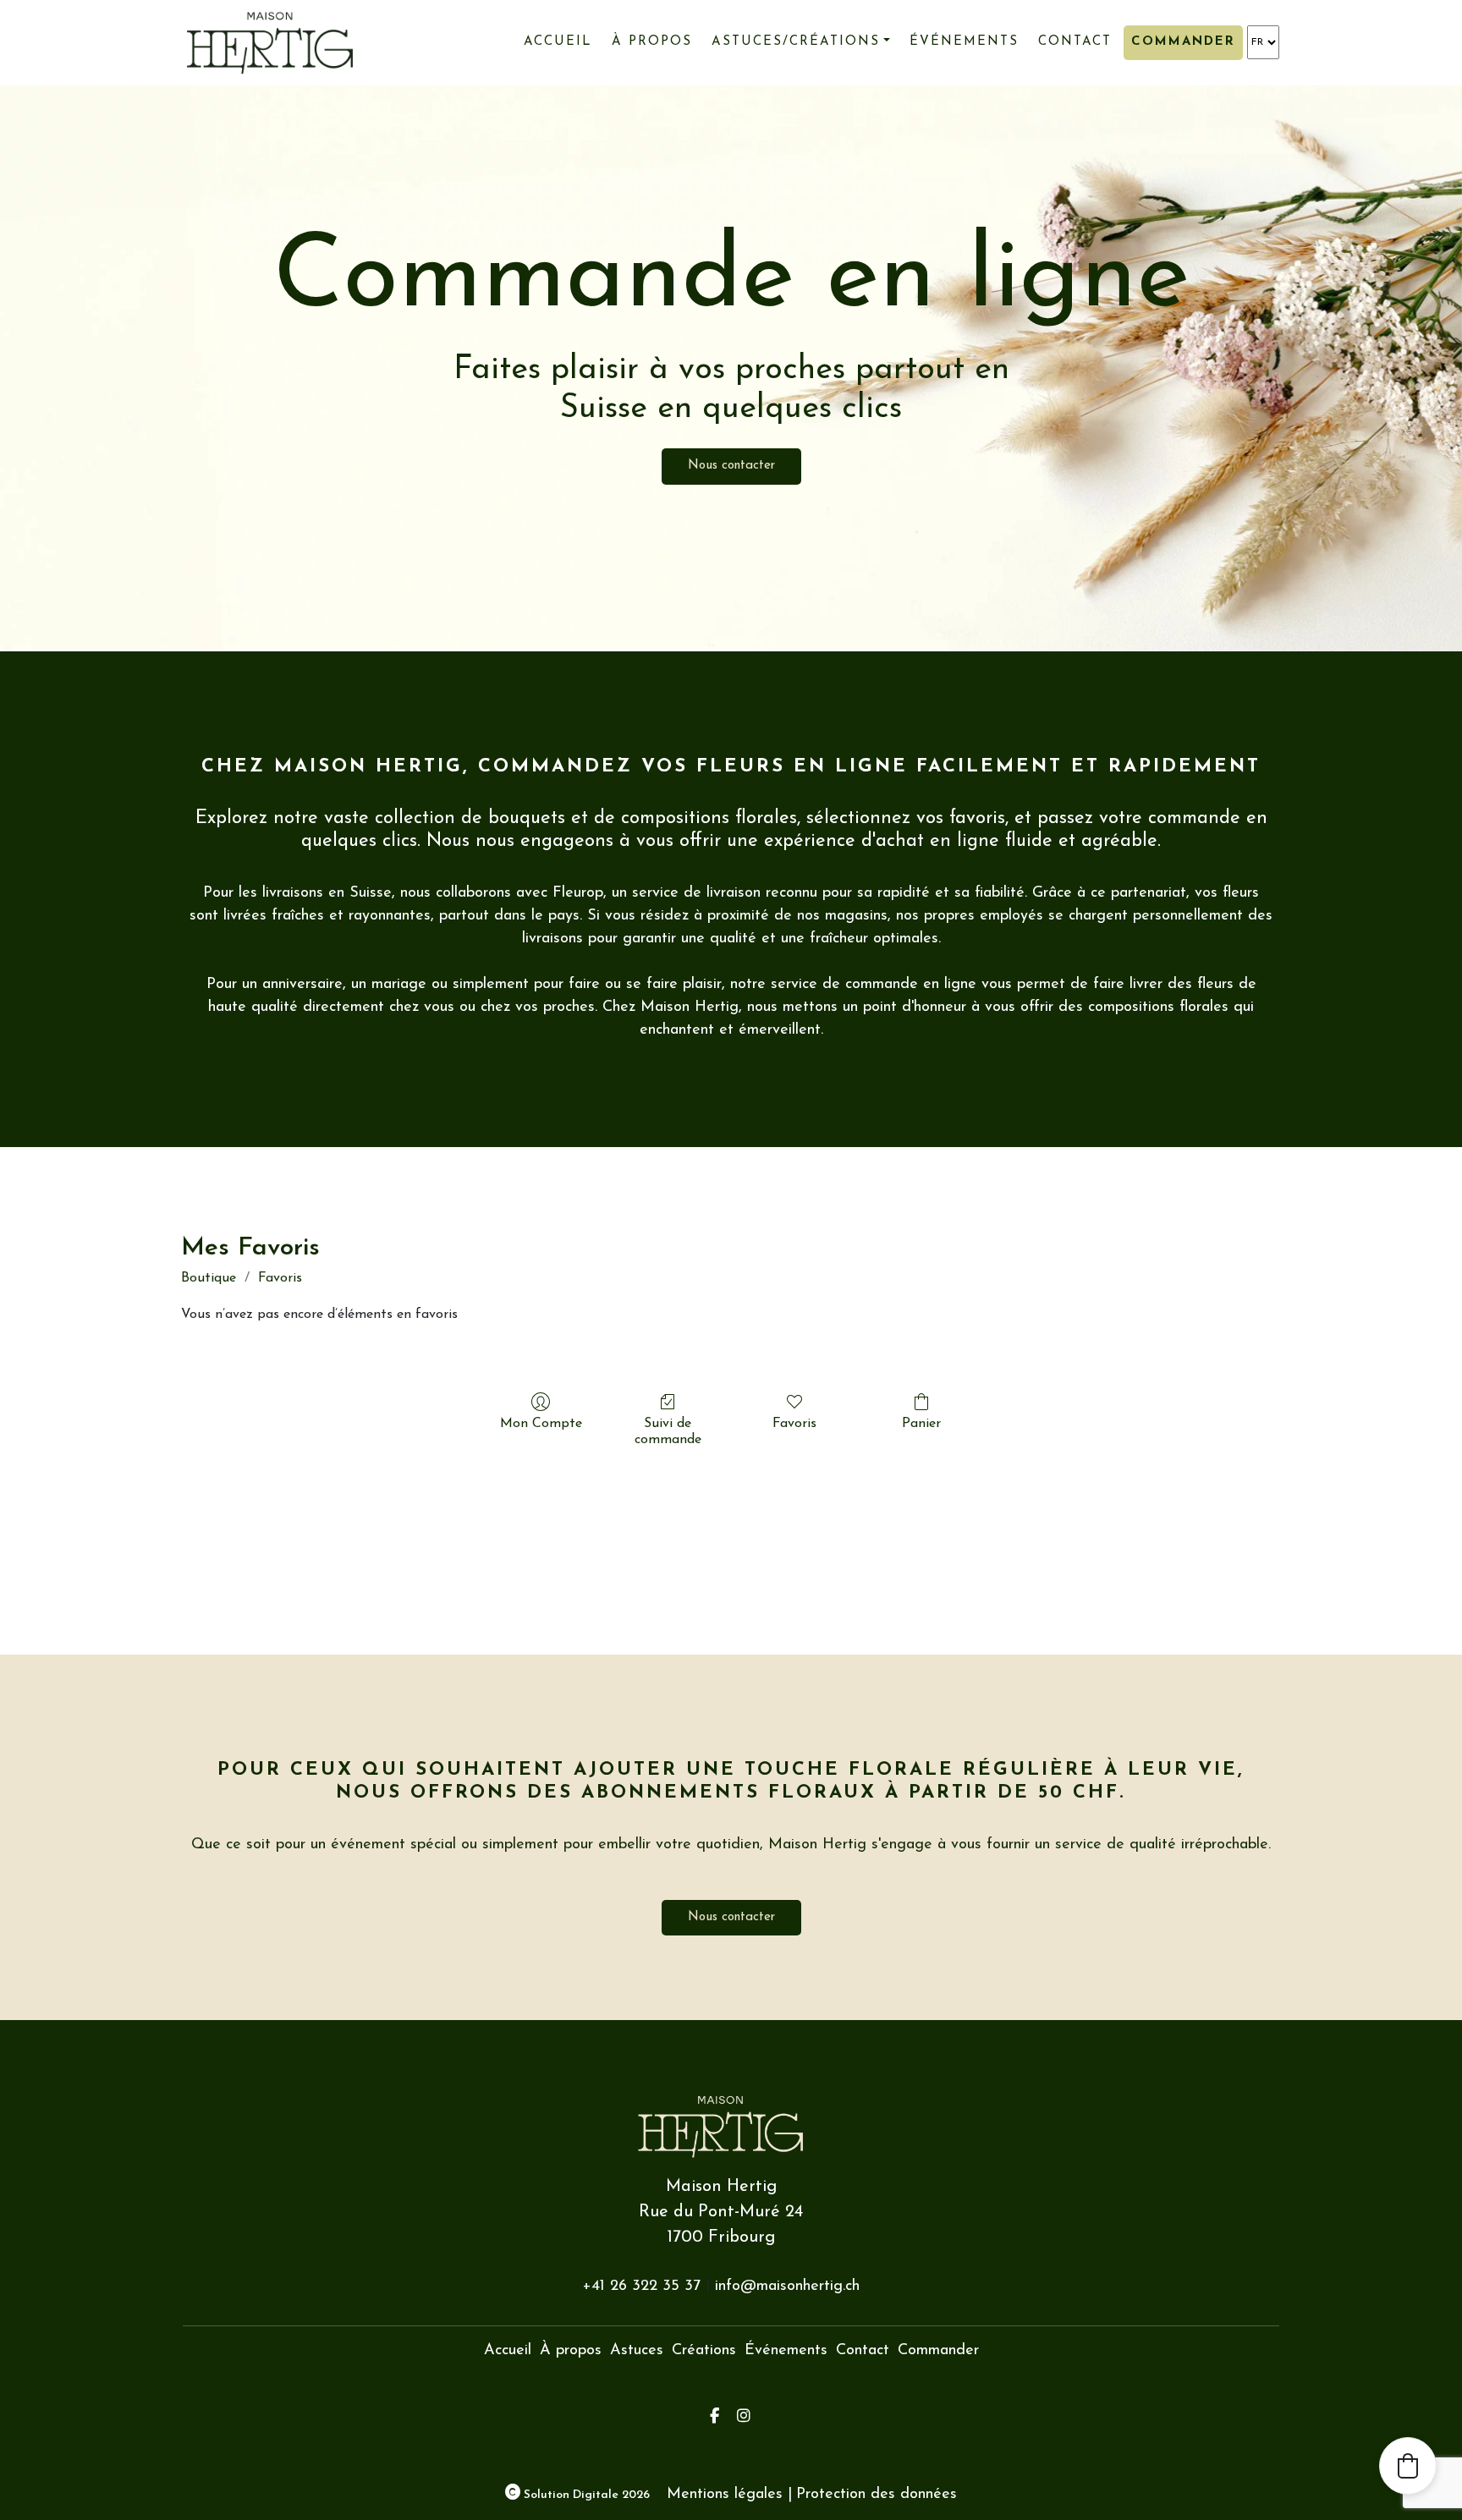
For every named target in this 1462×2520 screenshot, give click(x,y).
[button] (1408, 2466)
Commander (1183, 42)
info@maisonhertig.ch (787, 2287)
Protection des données (877, 2495)
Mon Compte (541, 1424)
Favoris (280, 1278)
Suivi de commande (668, 1432)
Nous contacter (731, 466)
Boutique (209, 1278)
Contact (1075, 42)
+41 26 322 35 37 (641, 2287)
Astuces (637, 2351)
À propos (652, 42)
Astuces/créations (796, 42)
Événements (964, 42)
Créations (704, 2351)
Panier (921, 1424)
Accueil (558, 42)
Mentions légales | (729, 2495)
